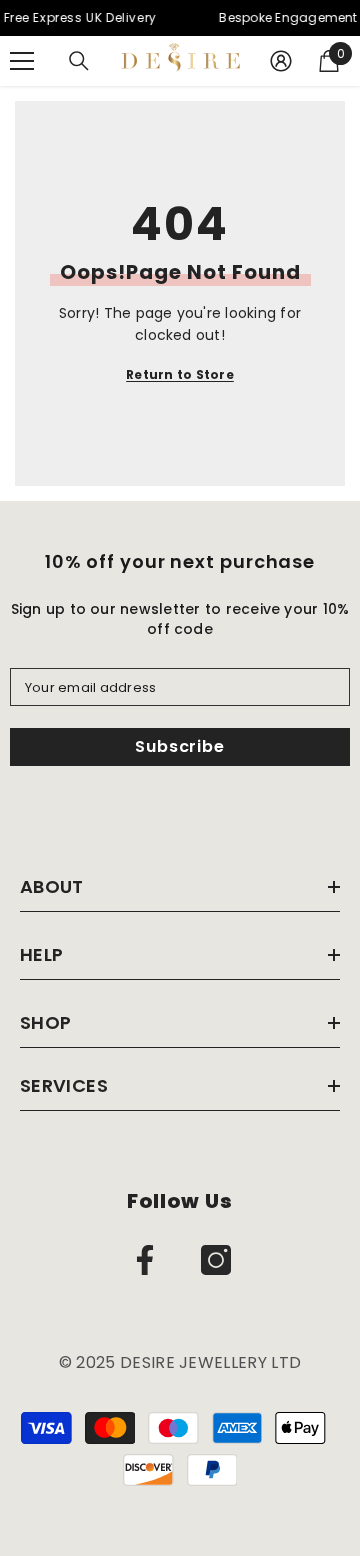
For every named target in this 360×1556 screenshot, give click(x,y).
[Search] (79, 61)
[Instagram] (216, 1260)
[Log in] (281, 61)
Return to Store (180, 374)
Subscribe (179, 746)
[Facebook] (145, 1260)
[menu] (22, 61)
